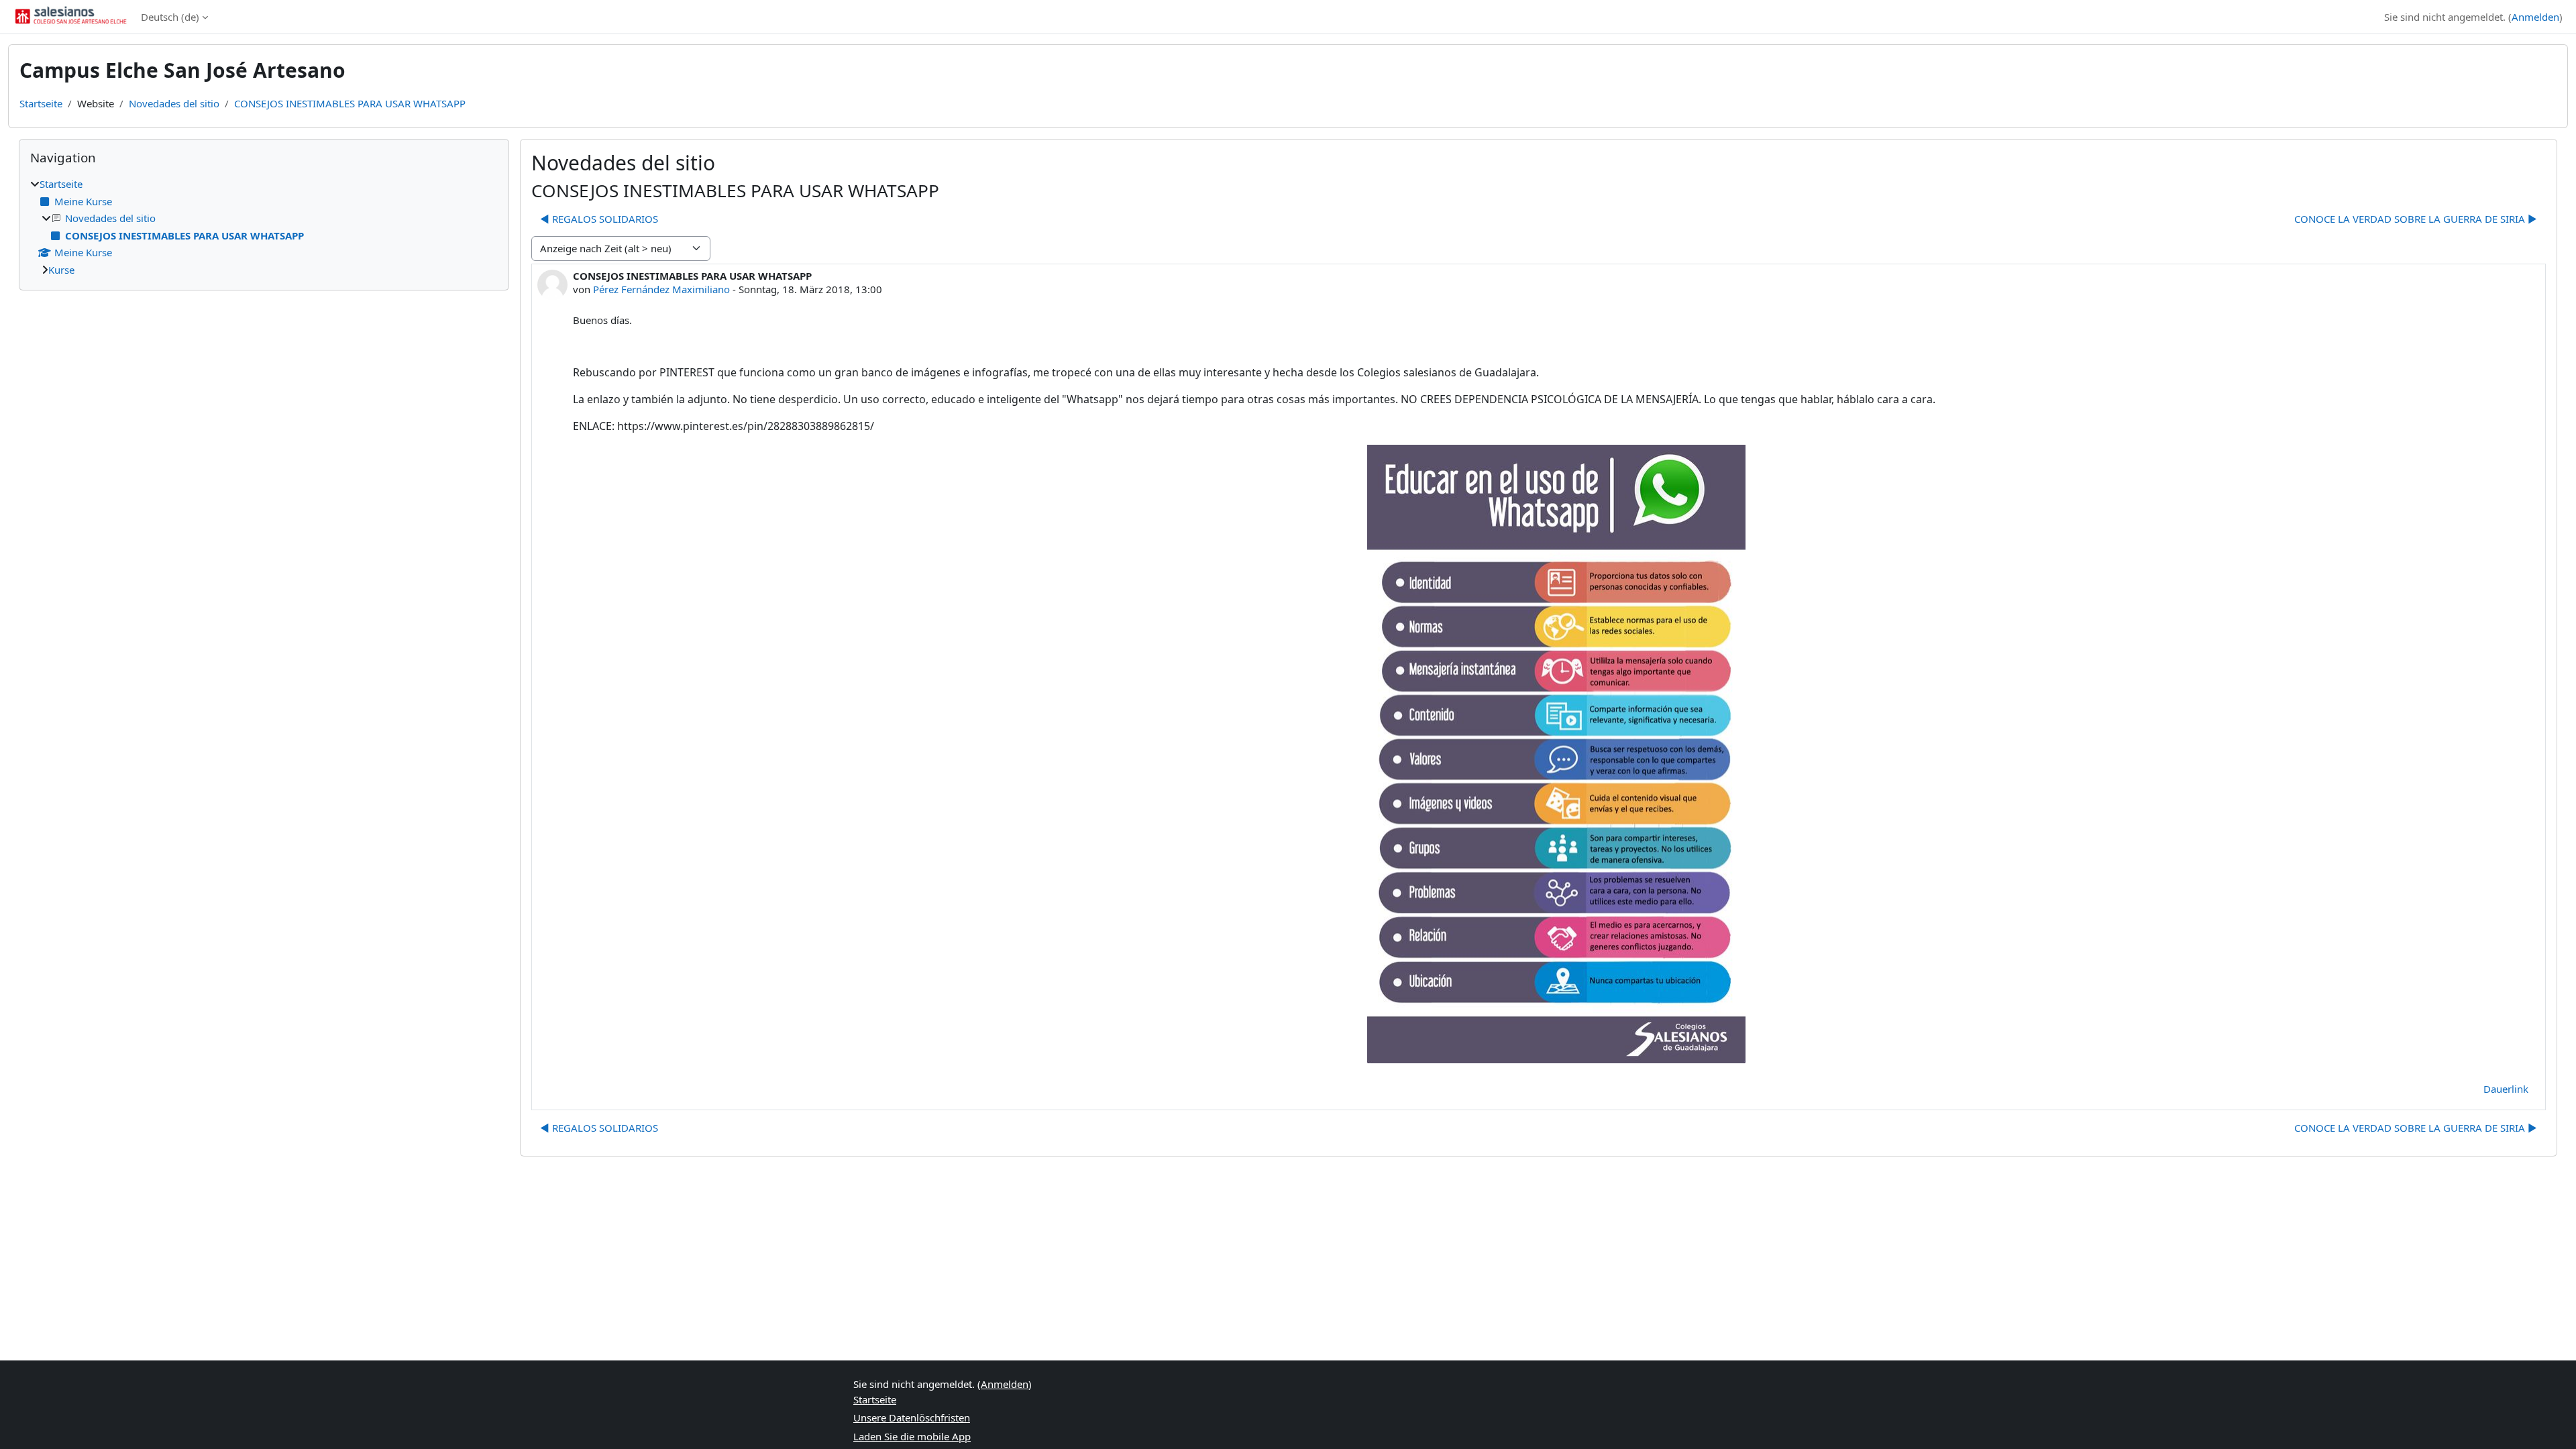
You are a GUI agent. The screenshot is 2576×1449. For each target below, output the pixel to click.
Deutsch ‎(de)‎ (170, 17)
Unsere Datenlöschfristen (912, 1417)
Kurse (61, 270)
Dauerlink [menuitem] (2506, 1089)
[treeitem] (264, 227)
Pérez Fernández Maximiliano (661, 289)
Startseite (41, 103)
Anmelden (2535, 17)
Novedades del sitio (174, 103)
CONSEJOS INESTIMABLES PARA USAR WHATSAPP (350, 103)
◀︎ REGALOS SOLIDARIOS (599, 219)
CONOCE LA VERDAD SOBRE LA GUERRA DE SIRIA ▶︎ (2416, 219)
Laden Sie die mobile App (912, 1436)
